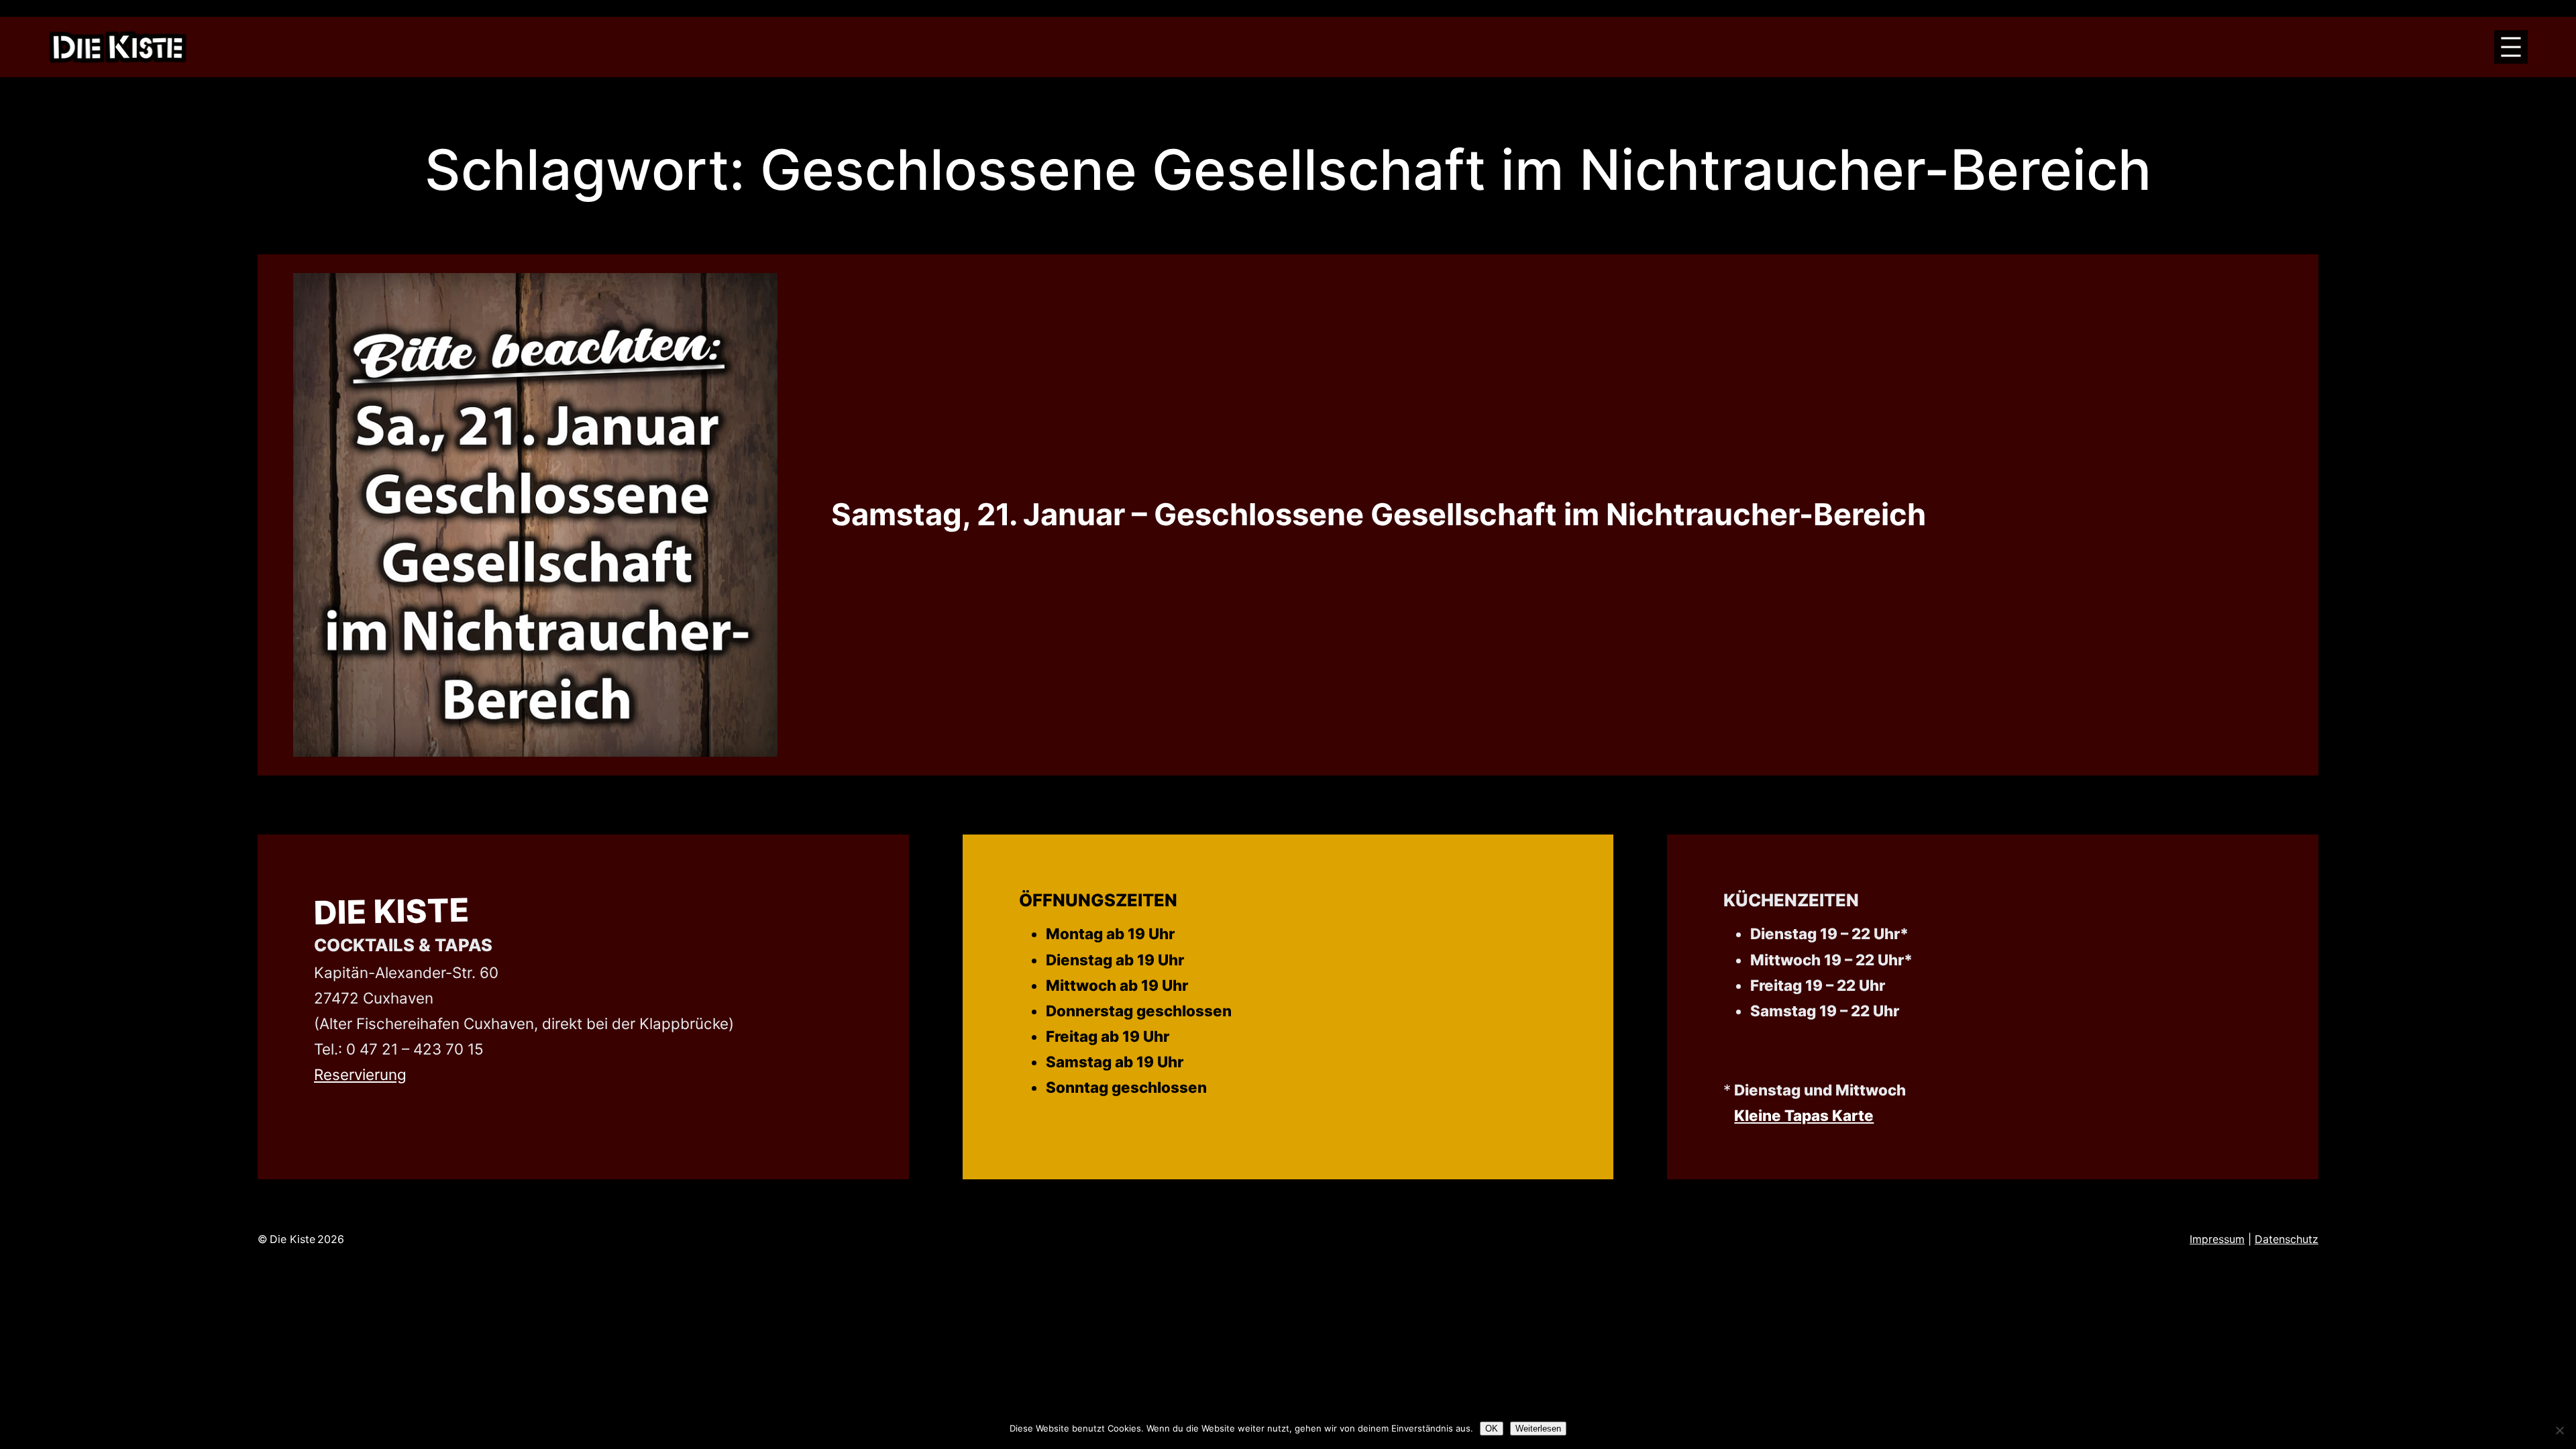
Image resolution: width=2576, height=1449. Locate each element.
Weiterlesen (1538, 1429)
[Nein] (2559, 1430)
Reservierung (360, 1074)
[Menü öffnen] (2511, 47)
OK (1492, 1429)
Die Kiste (392, 911)
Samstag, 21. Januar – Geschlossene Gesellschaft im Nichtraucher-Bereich (1379, 515)
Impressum (2217, 1239)
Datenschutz (2287, 1239)
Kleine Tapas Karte (1804, 1115)
